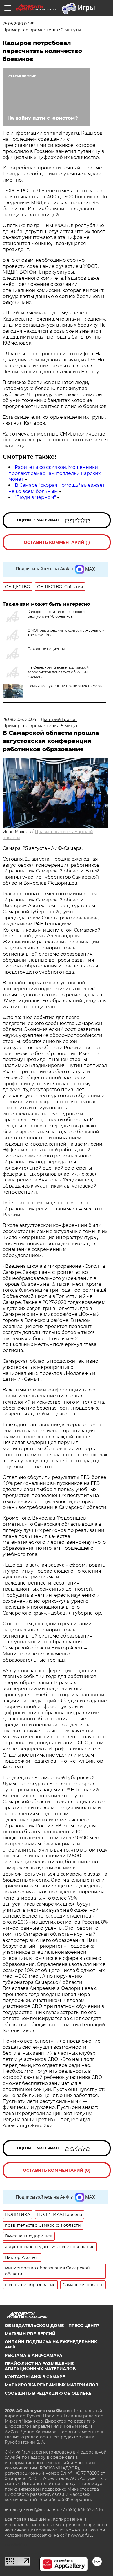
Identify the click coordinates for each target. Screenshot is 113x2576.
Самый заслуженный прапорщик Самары (65, 686)
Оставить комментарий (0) (57, 2170)
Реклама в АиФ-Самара (33, 2355)
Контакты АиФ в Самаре (35, 2377)
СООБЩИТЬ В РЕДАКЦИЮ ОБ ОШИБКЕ (48, 2393)
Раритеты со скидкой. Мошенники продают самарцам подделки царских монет (54, 473)
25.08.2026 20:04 (19, 720)
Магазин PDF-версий (30, 2334)
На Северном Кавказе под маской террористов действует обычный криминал (58, 672)
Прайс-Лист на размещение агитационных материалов (40, 2366)
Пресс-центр (84, 2326)
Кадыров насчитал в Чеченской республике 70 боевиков (56, 614)
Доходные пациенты (46, 649)
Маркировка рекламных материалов (51, 2385)
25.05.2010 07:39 (19, 24)
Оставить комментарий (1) (57, 542)
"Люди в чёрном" (35, 497)
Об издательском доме (34, 2326)
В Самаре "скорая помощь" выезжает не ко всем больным (57, 488)
